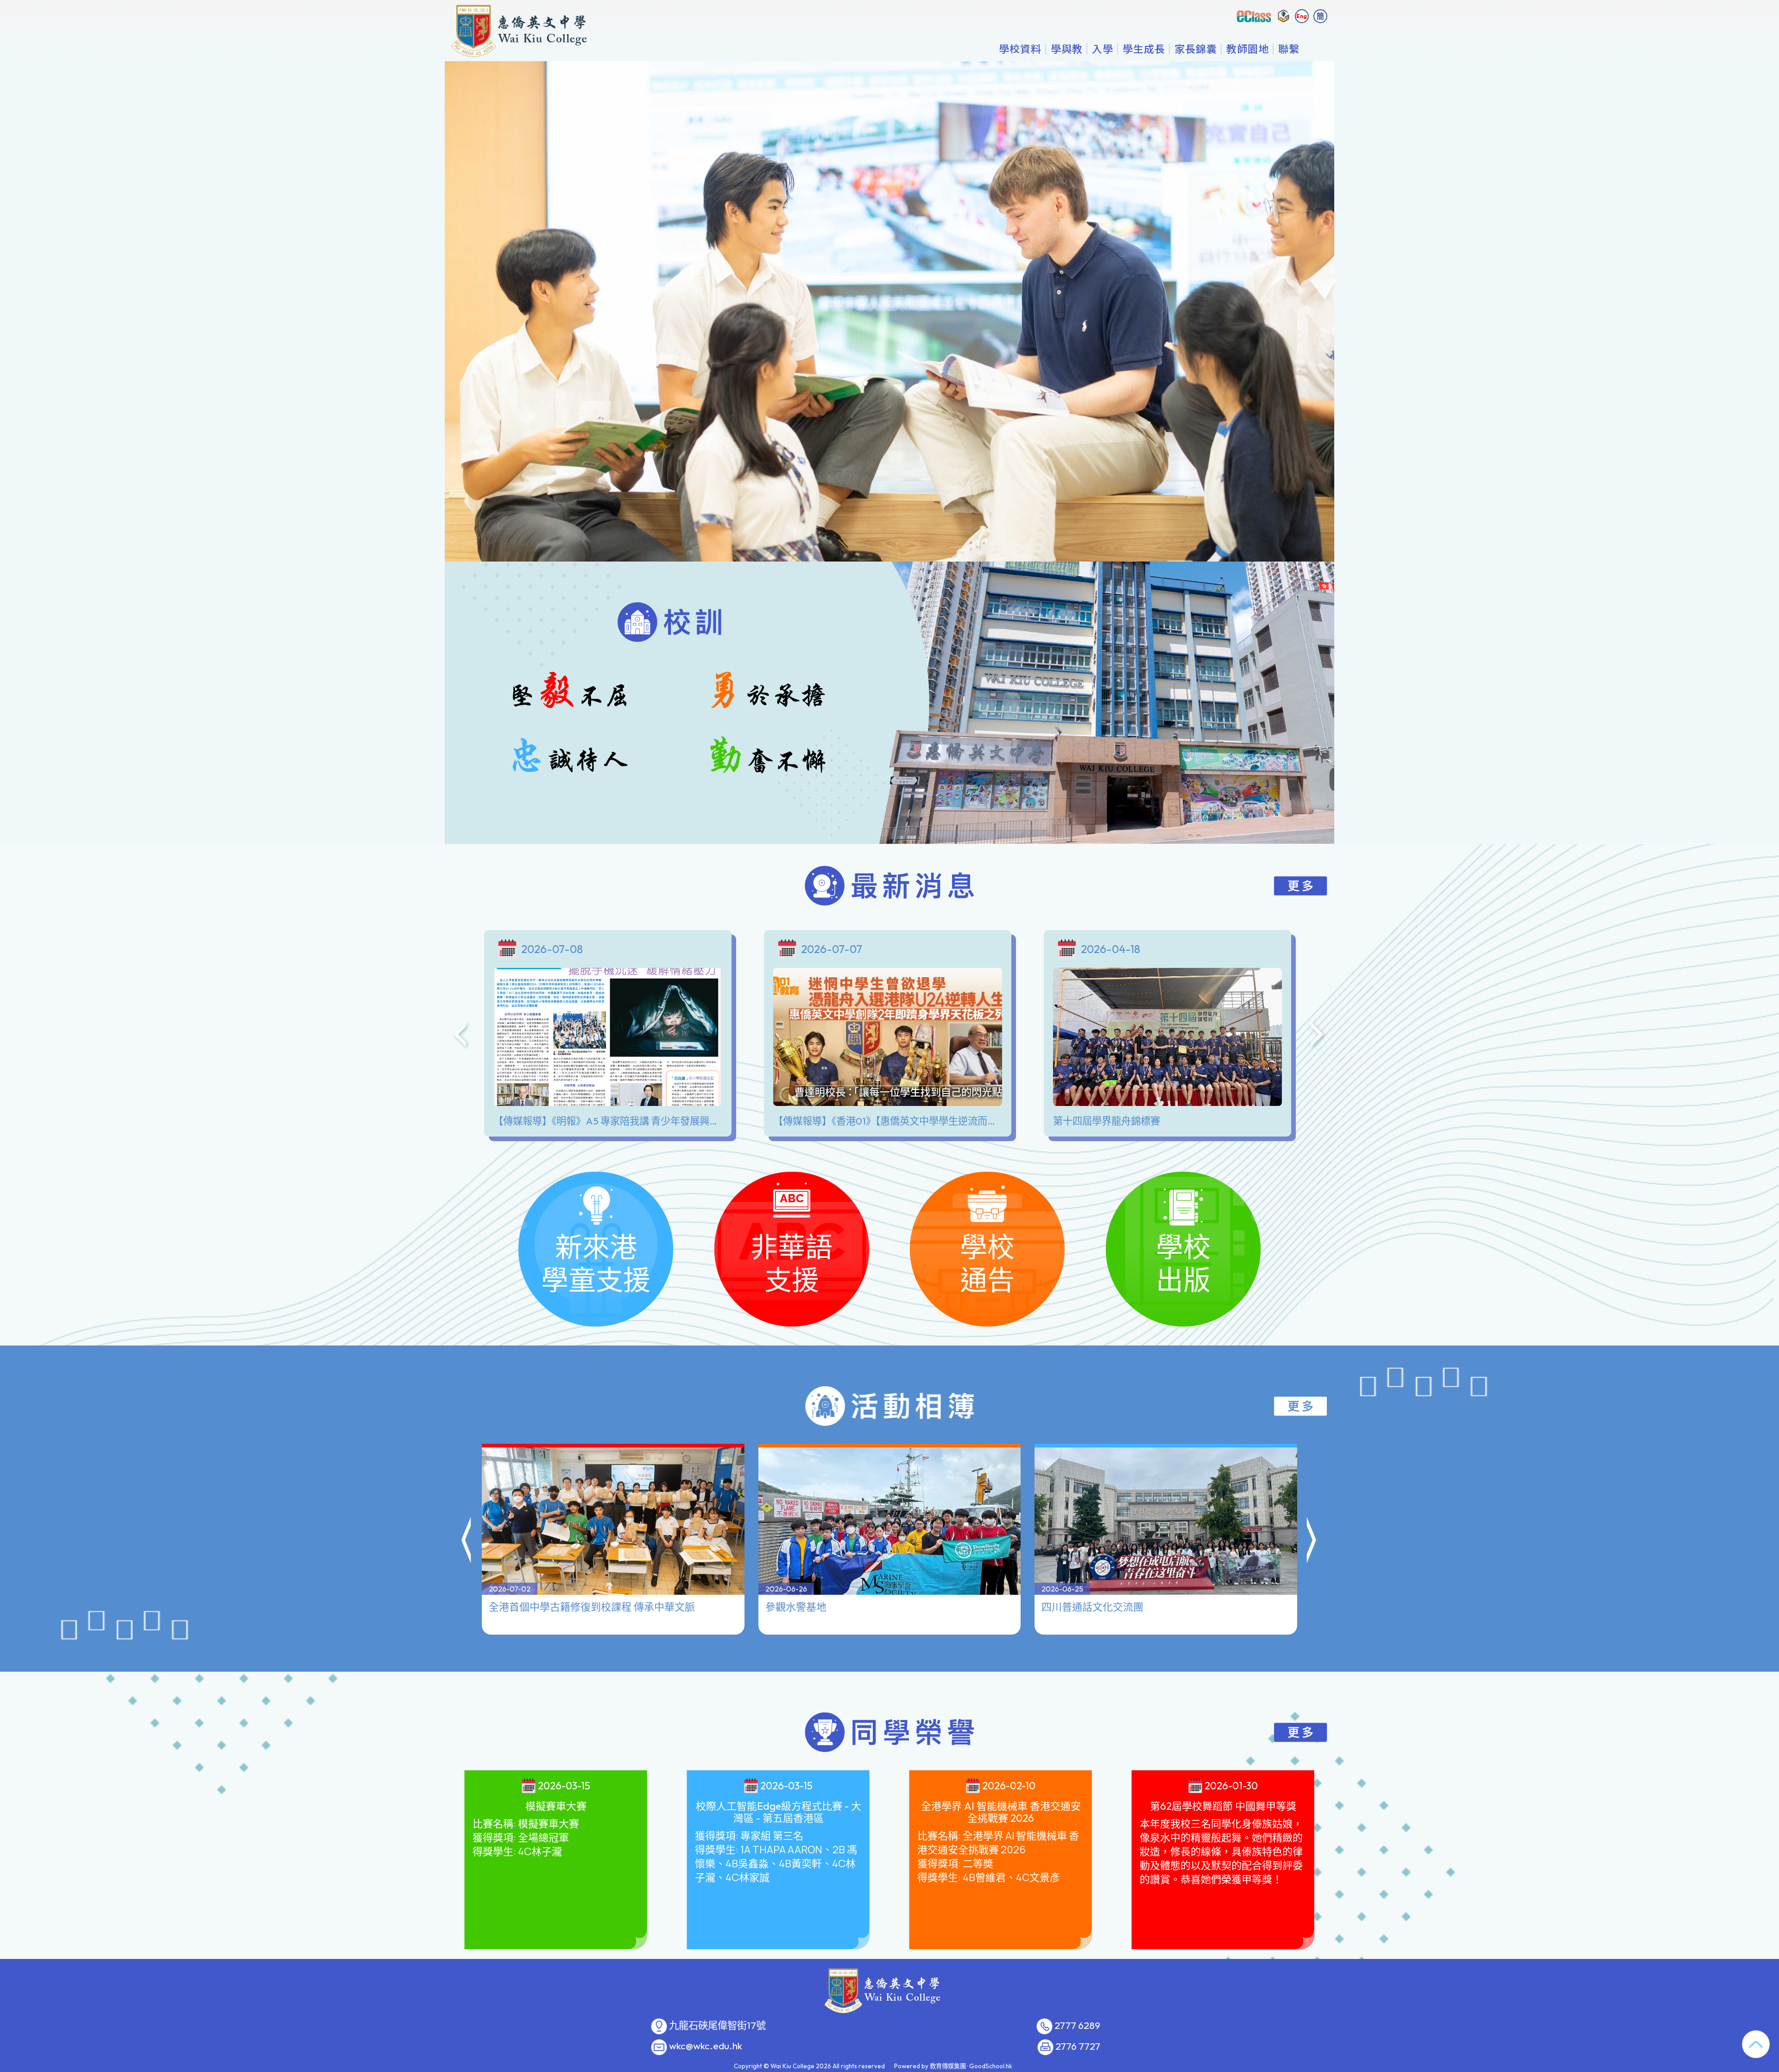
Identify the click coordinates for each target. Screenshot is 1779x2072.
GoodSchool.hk (991, 2066)
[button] (467, 1541)
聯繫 (1289, 49)
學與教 (1067, 49)
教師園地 (1248, 49)
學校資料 (1020, 49)
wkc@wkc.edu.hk (706, 2046)
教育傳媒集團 (948, 2066)
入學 (1103, 49)
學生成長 (1144, 49)
